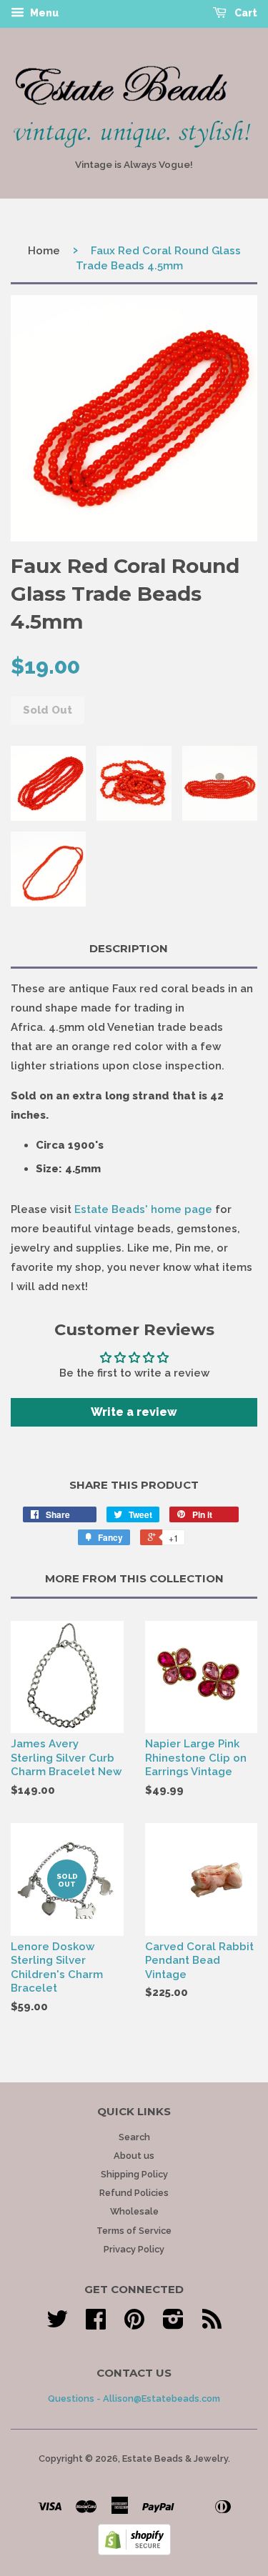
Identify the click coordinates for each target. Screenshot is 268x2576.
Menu (43, 13)
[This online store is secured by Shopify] (134, 2552)
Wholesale (134, 2211)
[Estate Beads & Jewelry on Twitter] (57, 2324)
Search (134, 2137)
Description (129, 948)
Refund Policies (134, 2193)
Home (44, 251)
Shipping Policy (134, 2174)
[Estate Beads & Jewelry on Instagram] (173, 2324)
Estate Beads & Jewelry (175, 2458)
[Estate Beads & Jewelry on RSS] (212, 2324)
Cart (245, 13)
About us (134, 2156)
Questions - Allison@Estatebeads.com (134, 2398)
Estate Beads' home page (143, 1209)
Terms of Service (134, 2231)
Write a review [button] (134, 1412)
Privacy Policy (134, 2249)
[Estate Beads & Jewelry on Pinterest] (134, 2324)
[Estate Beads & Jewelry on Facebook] (96, 2324)
